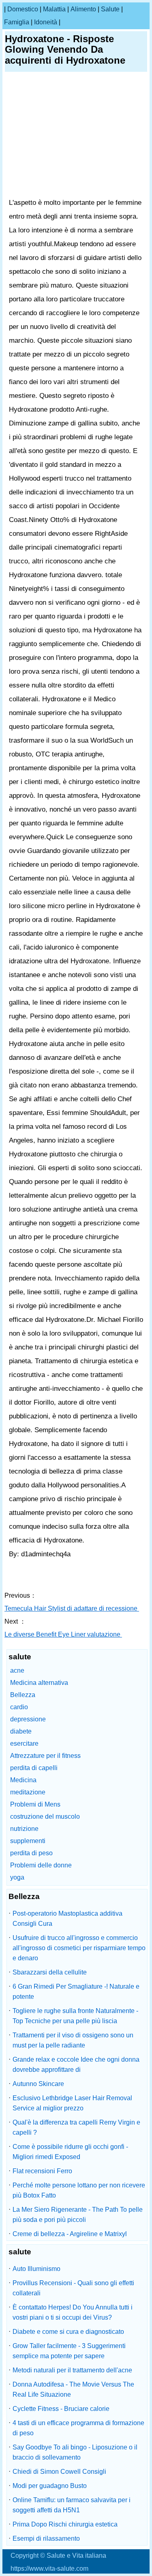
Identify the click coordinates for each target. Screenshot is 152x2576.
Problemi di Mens (35, 1804)
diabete (21, 1731)
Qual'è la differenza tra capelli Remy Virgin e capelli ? (76, 2127)
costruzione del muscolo (45, 1817)
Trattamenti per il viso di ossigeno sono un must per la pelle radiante (73, 2040)
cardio (19, 1707)
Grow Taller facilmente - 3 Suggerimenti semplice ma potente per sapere (69, 2351)
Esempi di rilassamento (46, 2538)
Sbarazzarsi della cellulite (50, 1972)
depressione (28, 1719)
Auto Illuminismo (36, 2269)
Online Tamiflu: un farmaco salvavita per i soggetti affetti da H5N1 (72, 2505)
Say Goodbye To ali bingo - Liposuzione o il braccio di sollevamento (75, 2452)
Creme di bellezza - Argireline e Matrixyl (70, 2234)
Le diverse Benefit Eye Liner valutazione (63, 1634)
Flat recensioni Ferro (42, 2171)
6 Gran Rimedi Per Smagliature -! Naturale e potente (76, 1992)
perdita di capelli (34, 1768)
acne (17, 1670)
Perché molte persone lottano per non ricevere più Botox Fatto (79, 2190)
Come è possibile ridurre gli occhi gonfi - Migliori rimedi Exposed (70, 2152)
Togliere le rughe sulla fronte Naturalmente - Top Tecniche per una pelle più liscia (75, 2016)
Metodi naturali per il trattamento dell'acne (72, 2370)
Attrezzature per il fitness (45, 1756)
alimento (83, 9)
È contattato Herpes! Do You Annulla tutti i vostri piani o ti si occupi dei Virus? (73, 2312)
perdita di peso (31, 1853)
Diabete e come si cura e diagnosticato (68, 2332)
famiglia (17, 22)
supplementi (28, 1841)
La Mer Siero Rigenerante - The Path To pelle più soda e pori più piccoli (78, 2215)
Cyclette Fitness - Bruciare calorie (61, 2409)
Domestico (23, 9)
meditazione (28, 1792)
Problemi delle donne (41, 1865)
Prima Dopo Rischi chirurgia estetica (65, 2524)
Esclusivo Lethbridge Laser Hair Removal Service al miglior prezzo (72, 2103)
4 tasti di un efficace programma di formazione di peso (78, 2428)
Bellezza (23, 1695)
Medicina (23, 1780)
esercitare (24, 1743)
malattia (54, 9)
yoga (17, 1877)
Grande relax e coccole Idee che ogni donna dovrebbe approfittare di (76, 2065)
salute (110, 9)
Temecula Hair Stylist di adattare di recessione (72, 1608)
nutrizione (24, 1829)
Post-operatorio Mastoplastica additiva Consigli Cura (67, 1919)
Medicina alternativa (39, 1683)
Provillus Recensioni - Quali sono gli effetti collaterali (73, 2288)
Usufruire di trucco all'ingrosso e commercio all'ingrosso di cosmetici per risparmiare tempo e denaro (79, 1948)
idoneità (46, 22)
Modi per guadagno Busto (50, 2486)
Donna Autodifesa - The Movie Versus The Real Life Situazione (73, 2389)
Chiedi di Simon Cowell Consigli (59, 2472)
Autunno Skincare (38, 2084)
